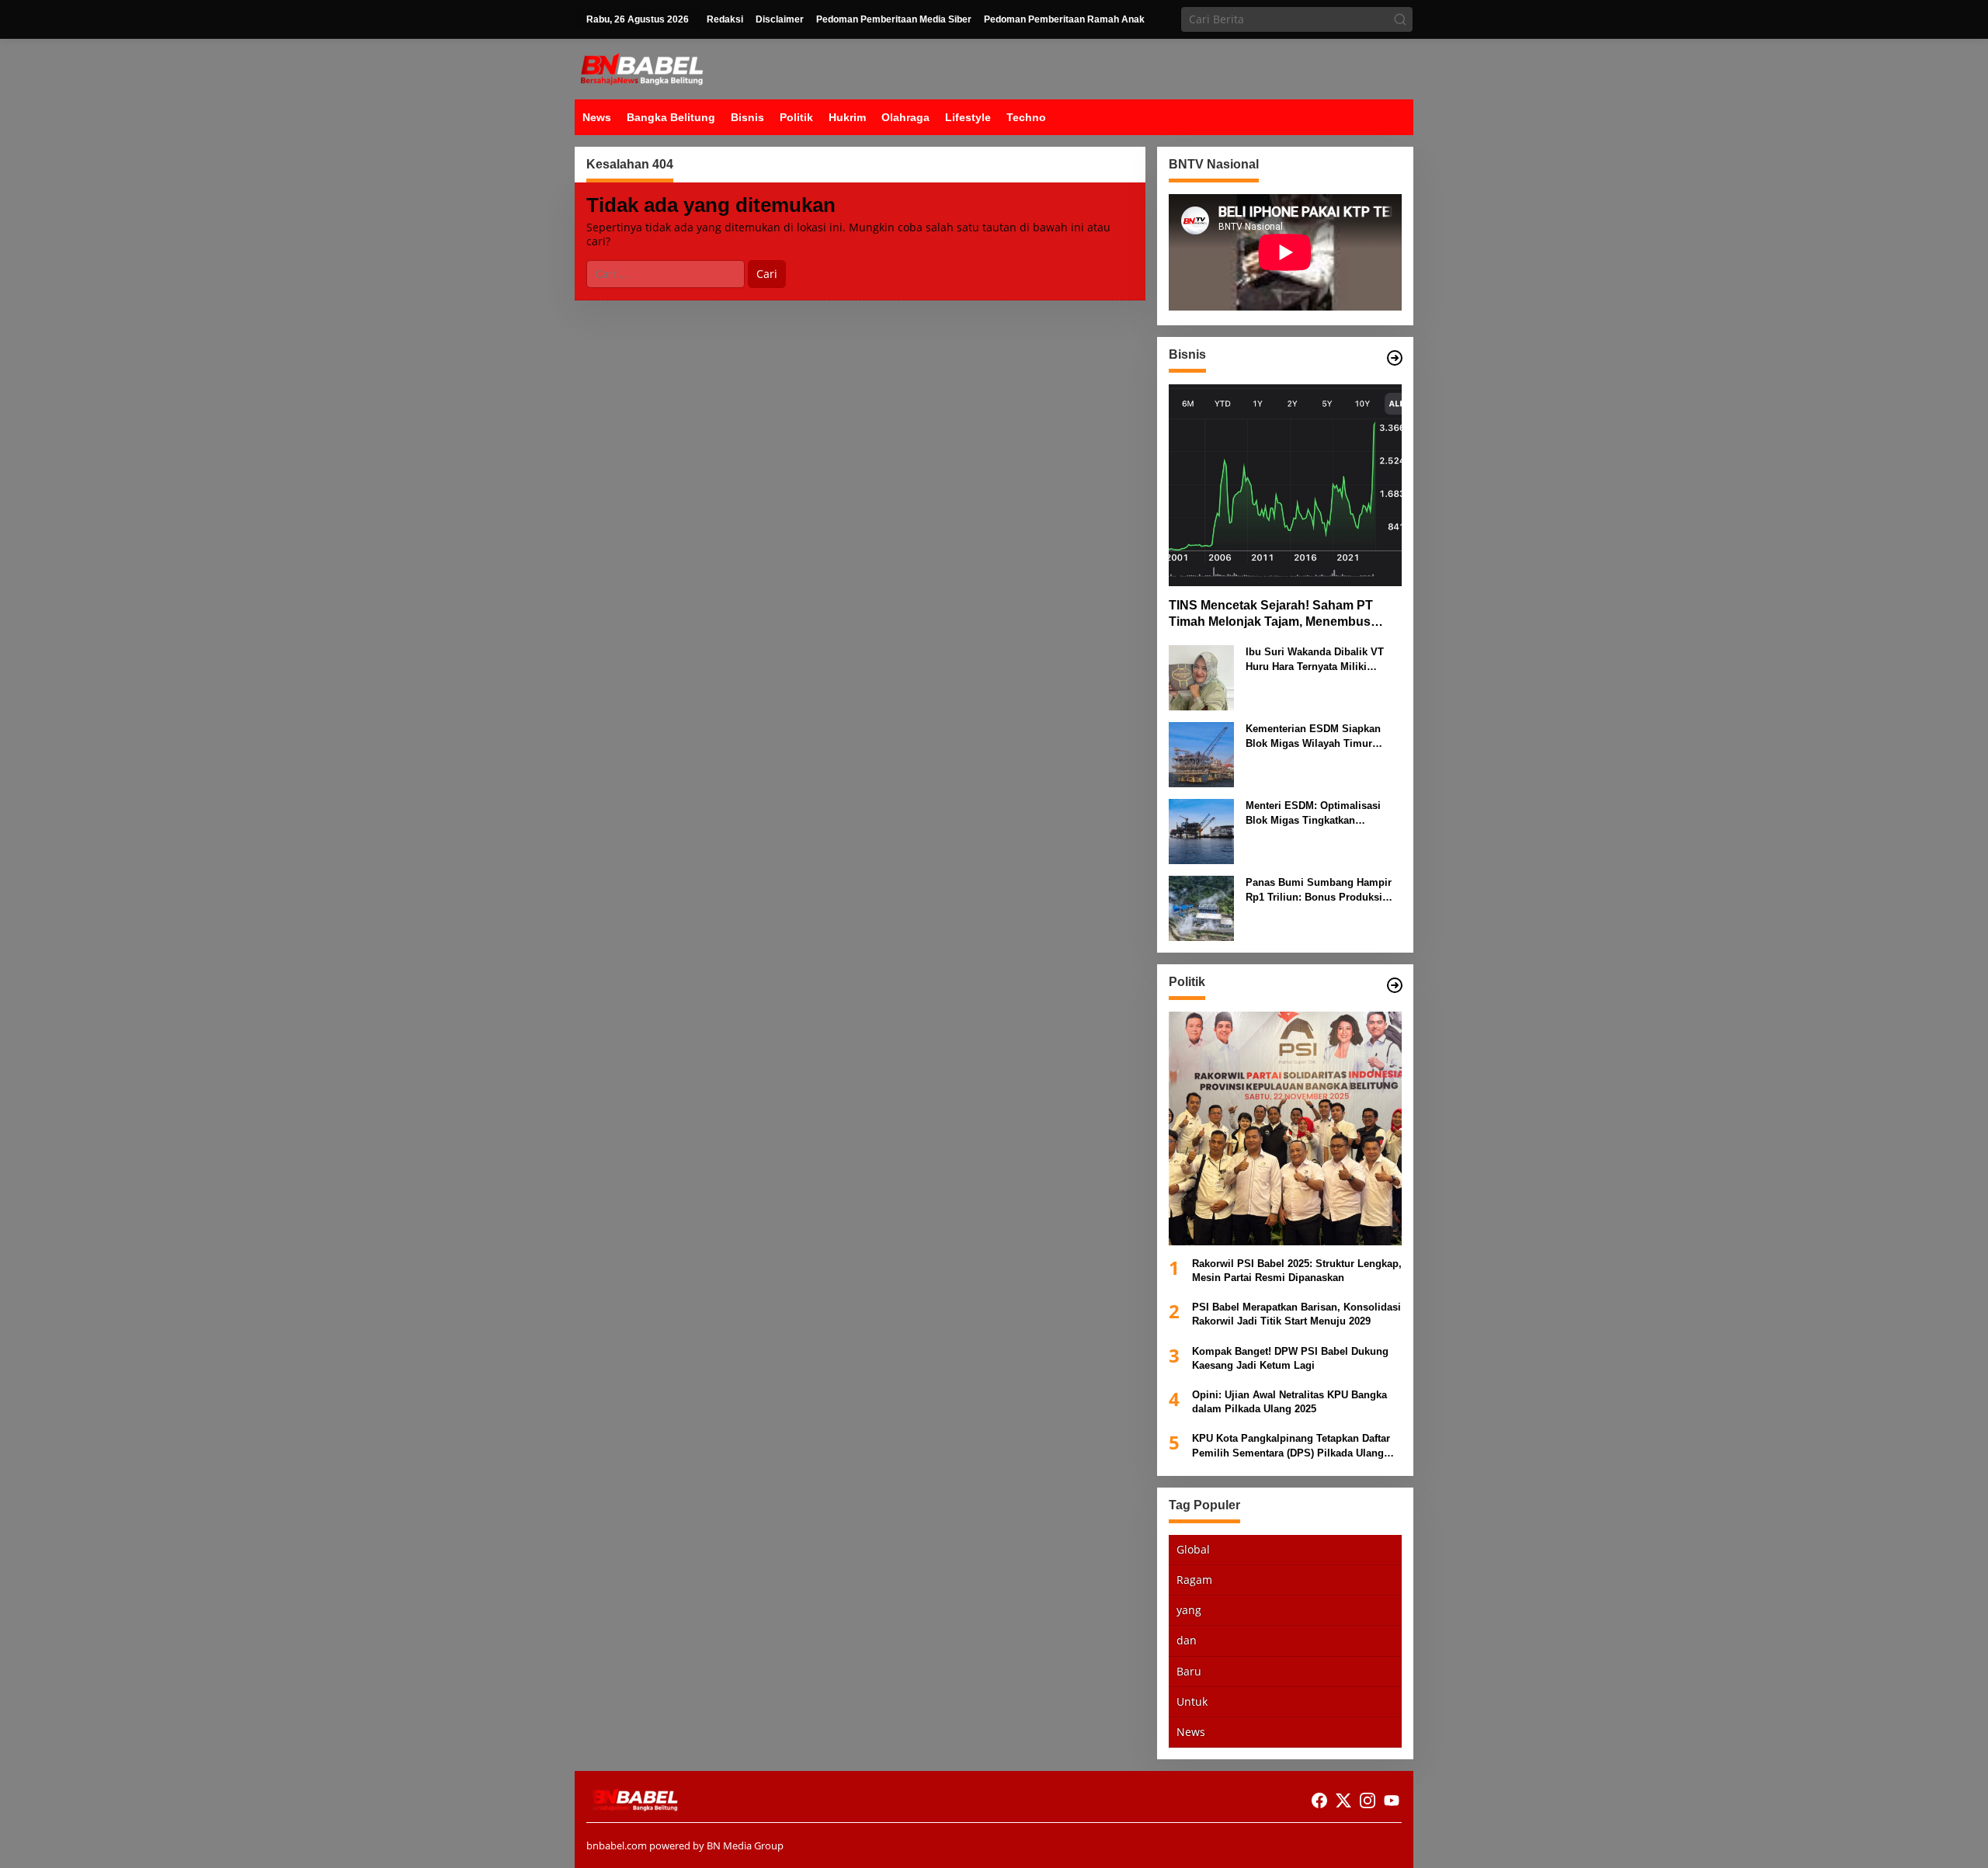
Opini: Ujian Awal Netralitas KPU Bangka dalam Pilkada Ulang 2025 (1289, 1402)
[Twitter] (1343, 1800)
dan (1187, 1640)
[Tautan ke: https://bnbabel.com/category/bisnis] (1395, 358)
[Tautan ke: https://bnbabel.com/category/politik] (1395, 985)
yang (1189, 1610)
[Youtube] (1392, 1800)
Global (1193, 1549)
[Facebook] (1319, 1800)
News (1191, 1732)
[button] (1400, 19)
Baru (1189, 1670)
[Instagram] (1368, 1800)
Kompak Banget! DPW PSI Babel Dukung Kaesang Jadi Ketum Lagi (1290, 1358)
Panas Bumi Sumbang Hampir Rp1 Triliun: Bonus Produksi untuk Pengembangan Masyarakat (1319, 890)
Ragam (1194, 1580)
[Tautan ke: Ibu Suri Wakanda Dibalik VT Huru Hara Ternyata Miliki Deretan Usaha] (1201, 677)
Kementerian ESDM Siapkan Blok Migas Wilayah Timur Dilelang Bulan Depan (1313, 736)
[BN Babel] (642, 68)
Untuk (1192, 1701)
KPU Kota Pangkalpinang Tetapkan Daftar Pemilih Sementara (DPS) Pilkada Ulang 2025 (1291, 1446)
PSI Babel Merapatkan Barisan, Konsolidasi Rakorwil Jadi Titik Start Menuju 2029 (1296, 1314)
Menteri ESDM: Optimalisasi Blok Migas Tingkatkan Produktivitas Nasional (1313, 813)
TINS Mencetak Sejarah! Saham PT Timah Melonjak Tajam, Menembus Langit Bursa (1271, 615)
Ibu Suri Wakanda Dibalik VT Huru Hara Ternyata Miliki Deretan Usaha (1315, 660)
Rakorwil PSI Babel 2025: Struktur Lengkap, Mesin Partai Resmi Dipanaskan (1297, 1271)
